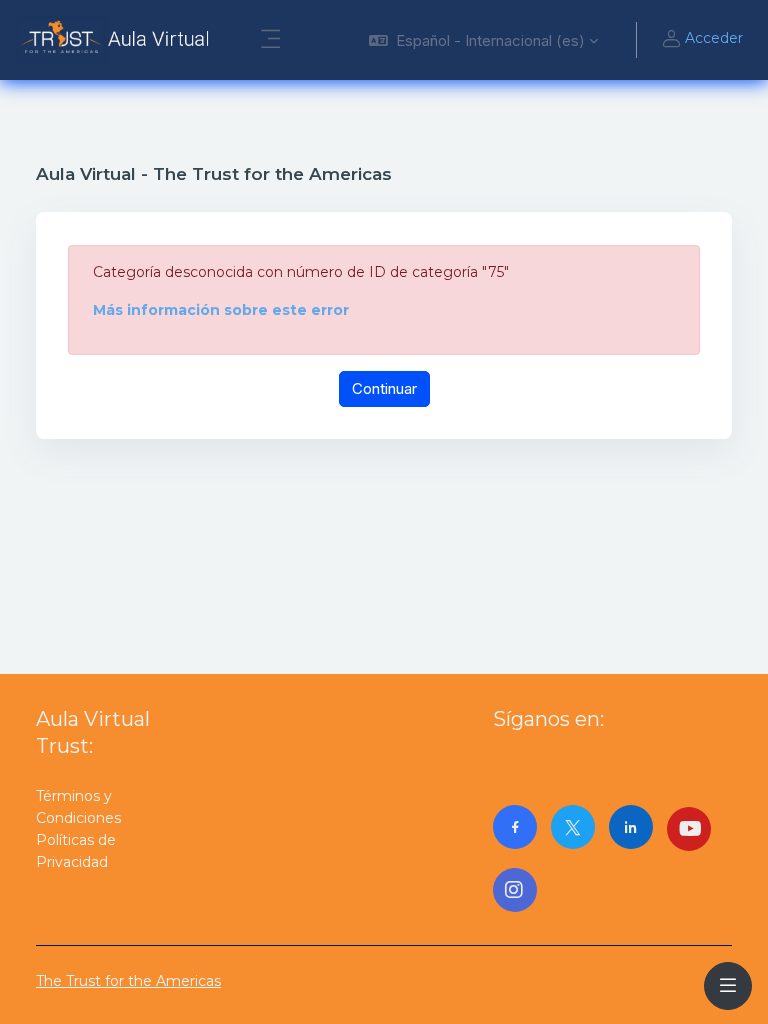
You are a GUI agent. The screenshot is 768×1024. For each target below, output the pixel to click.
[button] (483, 40)
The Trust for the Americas (128, 981)
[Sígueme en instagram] (515, 890)
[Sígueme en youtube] (689, 829)
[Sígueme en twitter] (573, 827)
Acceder (714, 38)
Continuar (384, 388)
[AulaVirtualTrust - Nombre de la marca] (117, 40)
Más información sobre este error (221, 310)
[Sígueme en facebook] (515, 827)
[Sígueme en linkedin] (631, 827)
